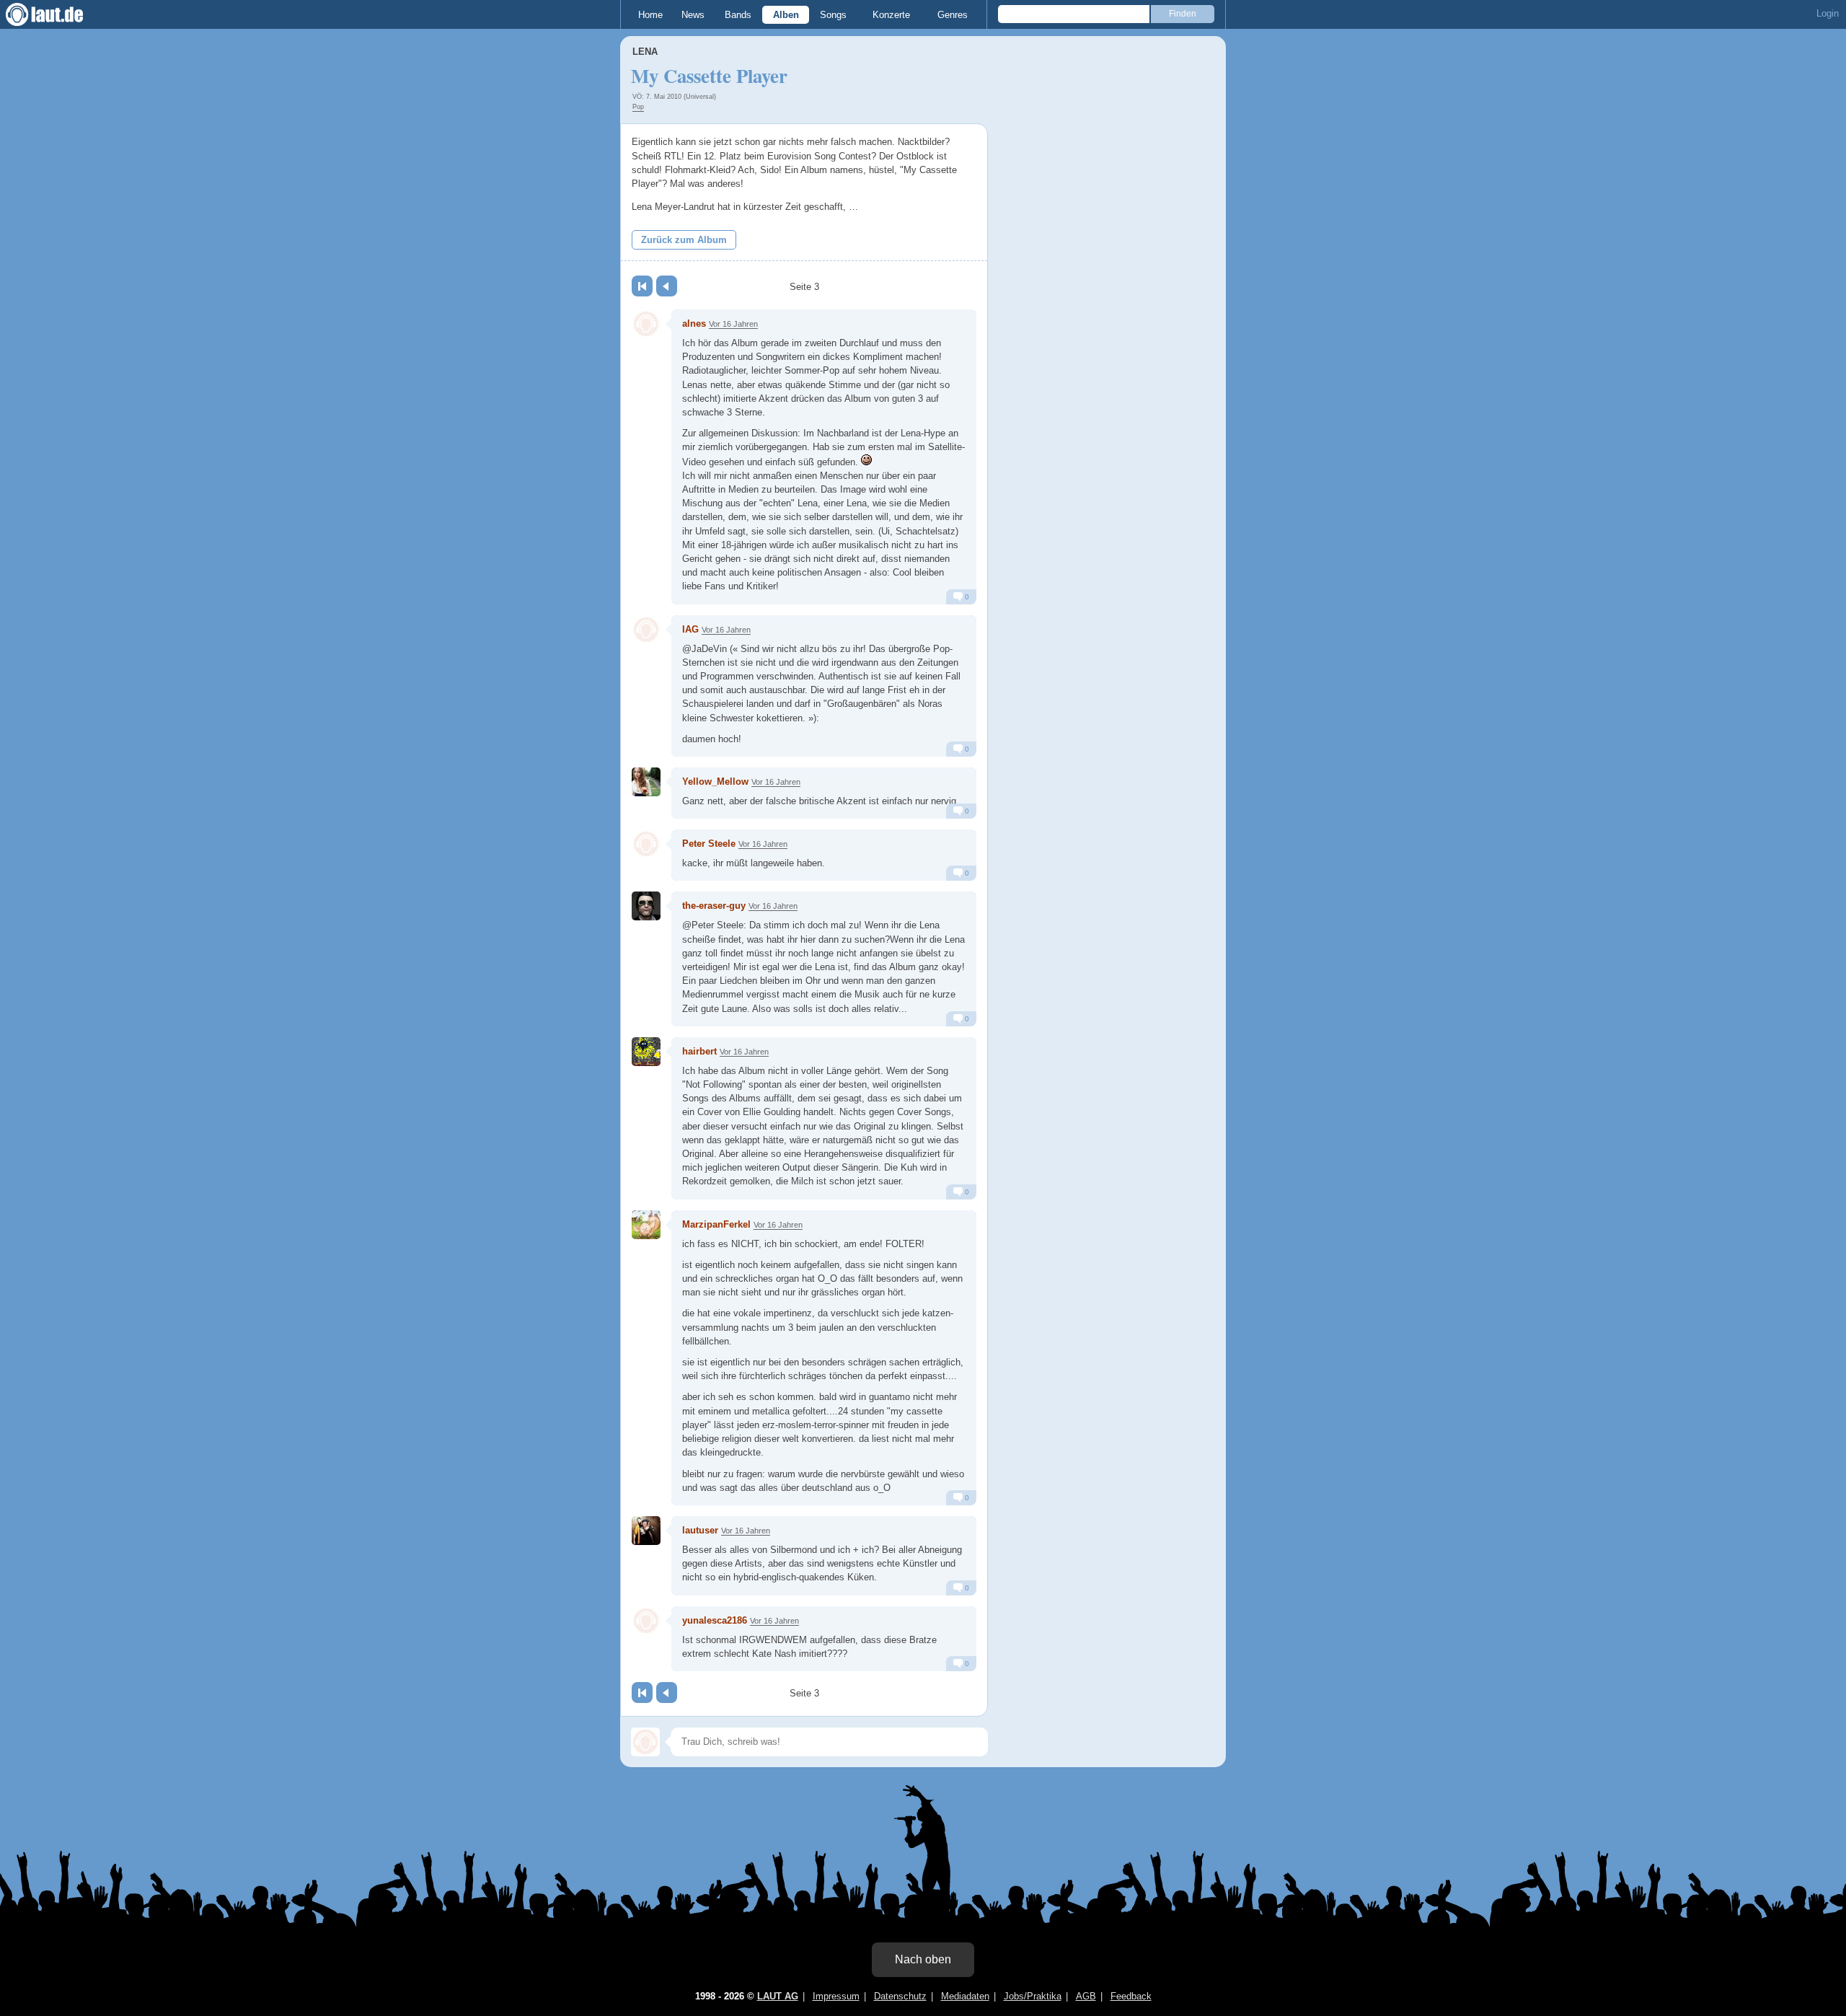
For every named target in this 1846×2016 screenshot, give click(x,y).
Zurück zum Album (684, 240)
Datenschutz (900, 1996)
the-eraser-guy (714, 906)
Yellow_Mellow (715, 782)
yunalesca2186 (715, 1620)
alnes (694, 323)
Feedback (1131, 1996)
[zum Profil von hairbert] (646, 1052)
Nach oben (923, 1959)
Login (1828, 13)
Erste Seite (642, 286)
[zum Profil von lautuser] (646, 1531)
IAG (690, 629)
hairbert (699, 1051)
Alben (786, 15)
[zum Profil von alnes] (646, 324)
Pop (638, 107)
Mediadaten (965, 1996)
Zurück (667, 286)
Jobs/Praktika (1033, 1996)
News (693, 15)
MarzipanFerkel (716, 1224)
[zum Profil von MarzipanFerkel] (646, 1225)
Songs (833, 15)
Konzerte (891, 15)
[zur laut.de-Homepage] (58, 14)
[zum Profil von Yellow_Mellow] (646, 782)
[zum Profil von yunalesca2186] (646, 1621)
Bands (738, 15)
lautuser (700, 1530)
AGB (1086, 1996)
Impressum (836, 1996)
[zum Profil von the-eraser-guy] (646, 906)
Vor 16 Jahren (733, 324)
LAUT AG (778, 1996)
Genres (953, 15)
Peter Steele (709, 844)
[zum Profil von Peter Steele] (646, 844)
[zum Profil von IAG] (646, 630)
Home (650, 15)
